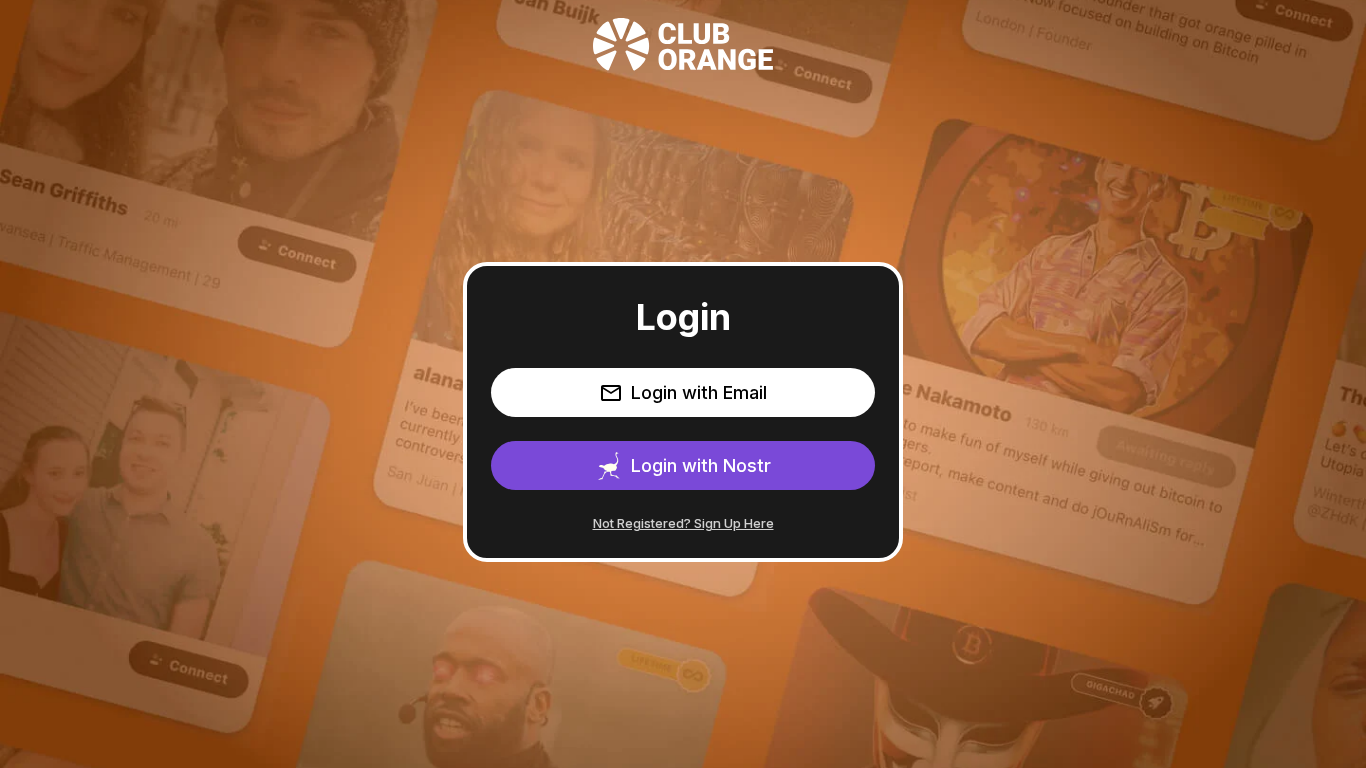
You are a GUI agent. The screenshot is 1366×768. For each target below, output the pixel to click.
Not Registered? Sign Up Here (683, 523)
